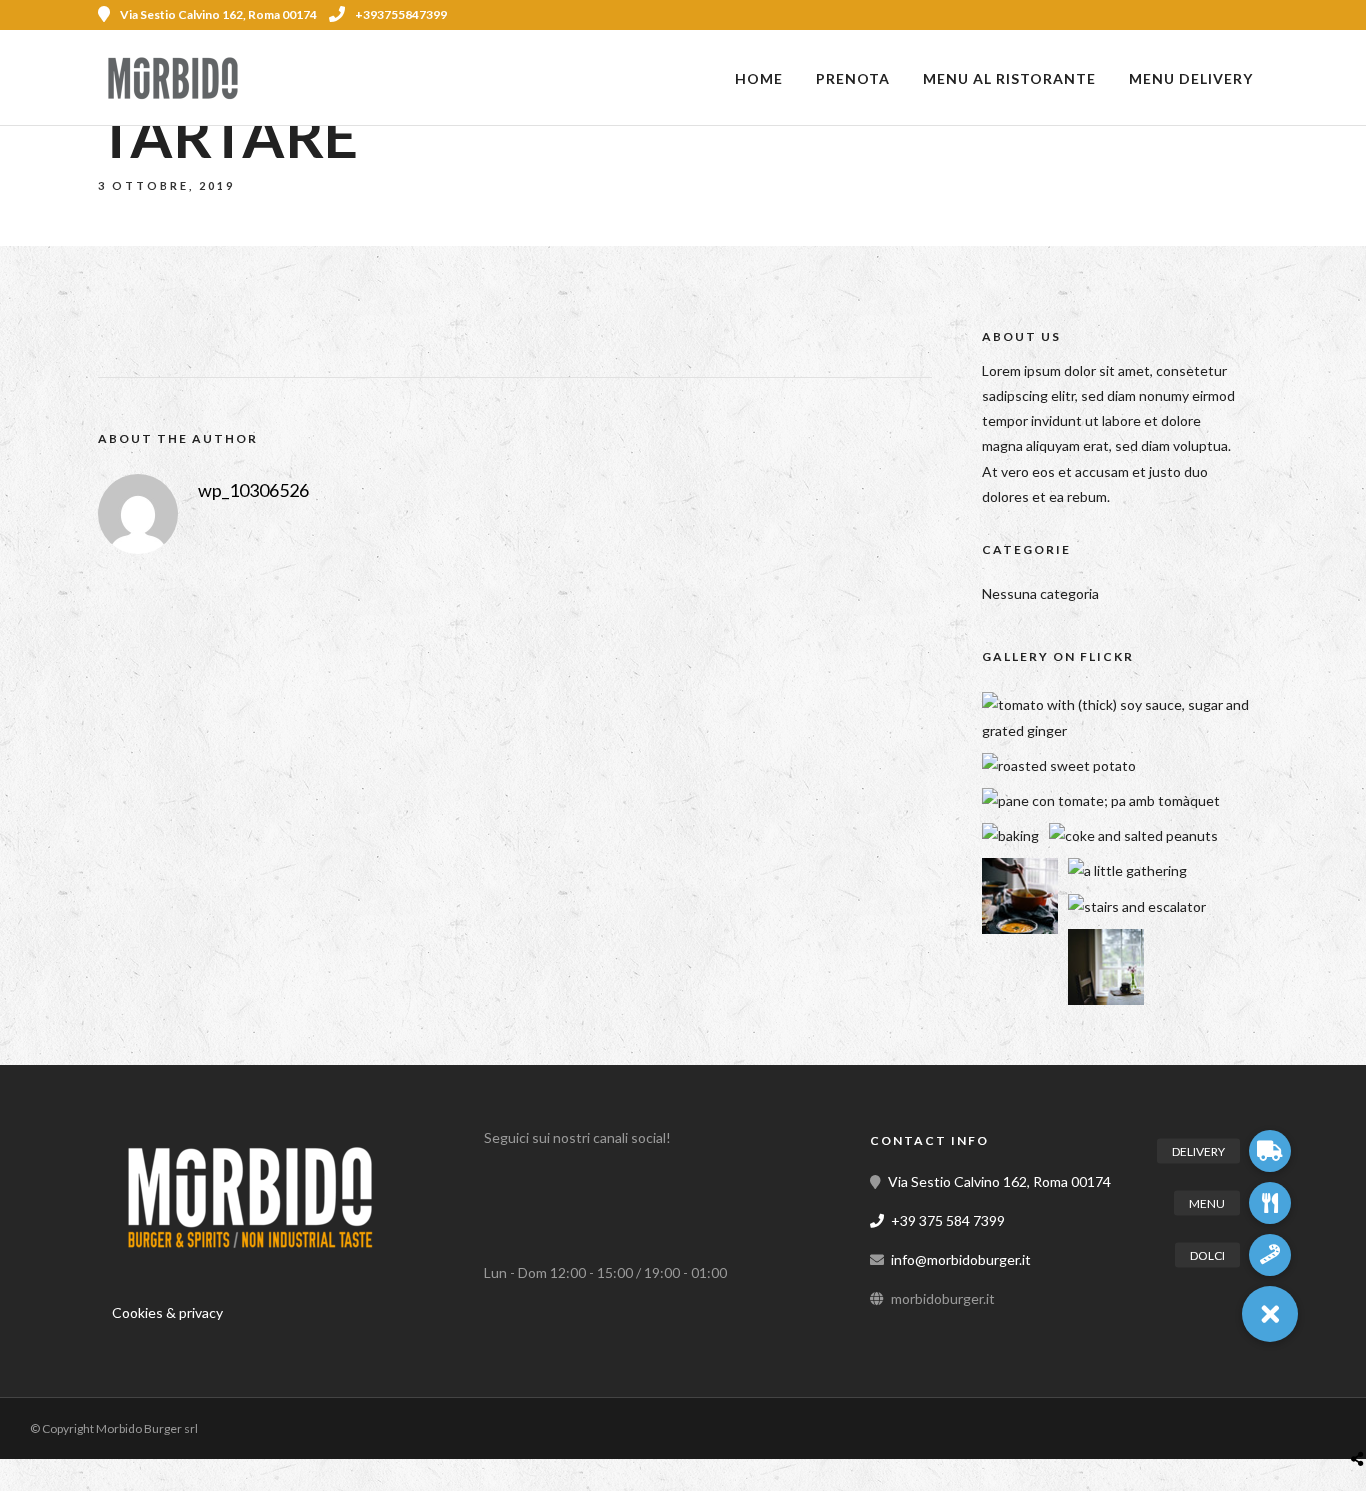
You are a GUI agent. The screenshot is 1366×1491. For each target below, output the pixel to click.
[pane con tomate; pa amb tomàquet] (1101, 800)
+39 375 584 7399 (948, 1220)
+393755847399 (401, 14)
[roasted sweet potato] (1059, 765)
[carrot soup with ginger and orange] (1020, 928)
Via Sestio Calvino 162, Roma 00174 (999, 1181)
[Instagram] (1261, 15)
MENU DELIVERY (1191, 78)
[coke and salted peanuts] (1133, 835)
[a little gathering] (1127, 870)
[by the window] (1106, 999)
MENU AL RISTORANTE (1009, 78)
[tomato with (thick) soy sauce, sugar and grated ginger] (1131, 730)
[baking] (1010, 835)
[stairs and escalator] (1137, 906)
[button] (1270, 1314)
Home (759, 78)
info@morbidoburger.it (961, 1259)
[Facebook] (506, 1188)
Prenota (853, 78)
